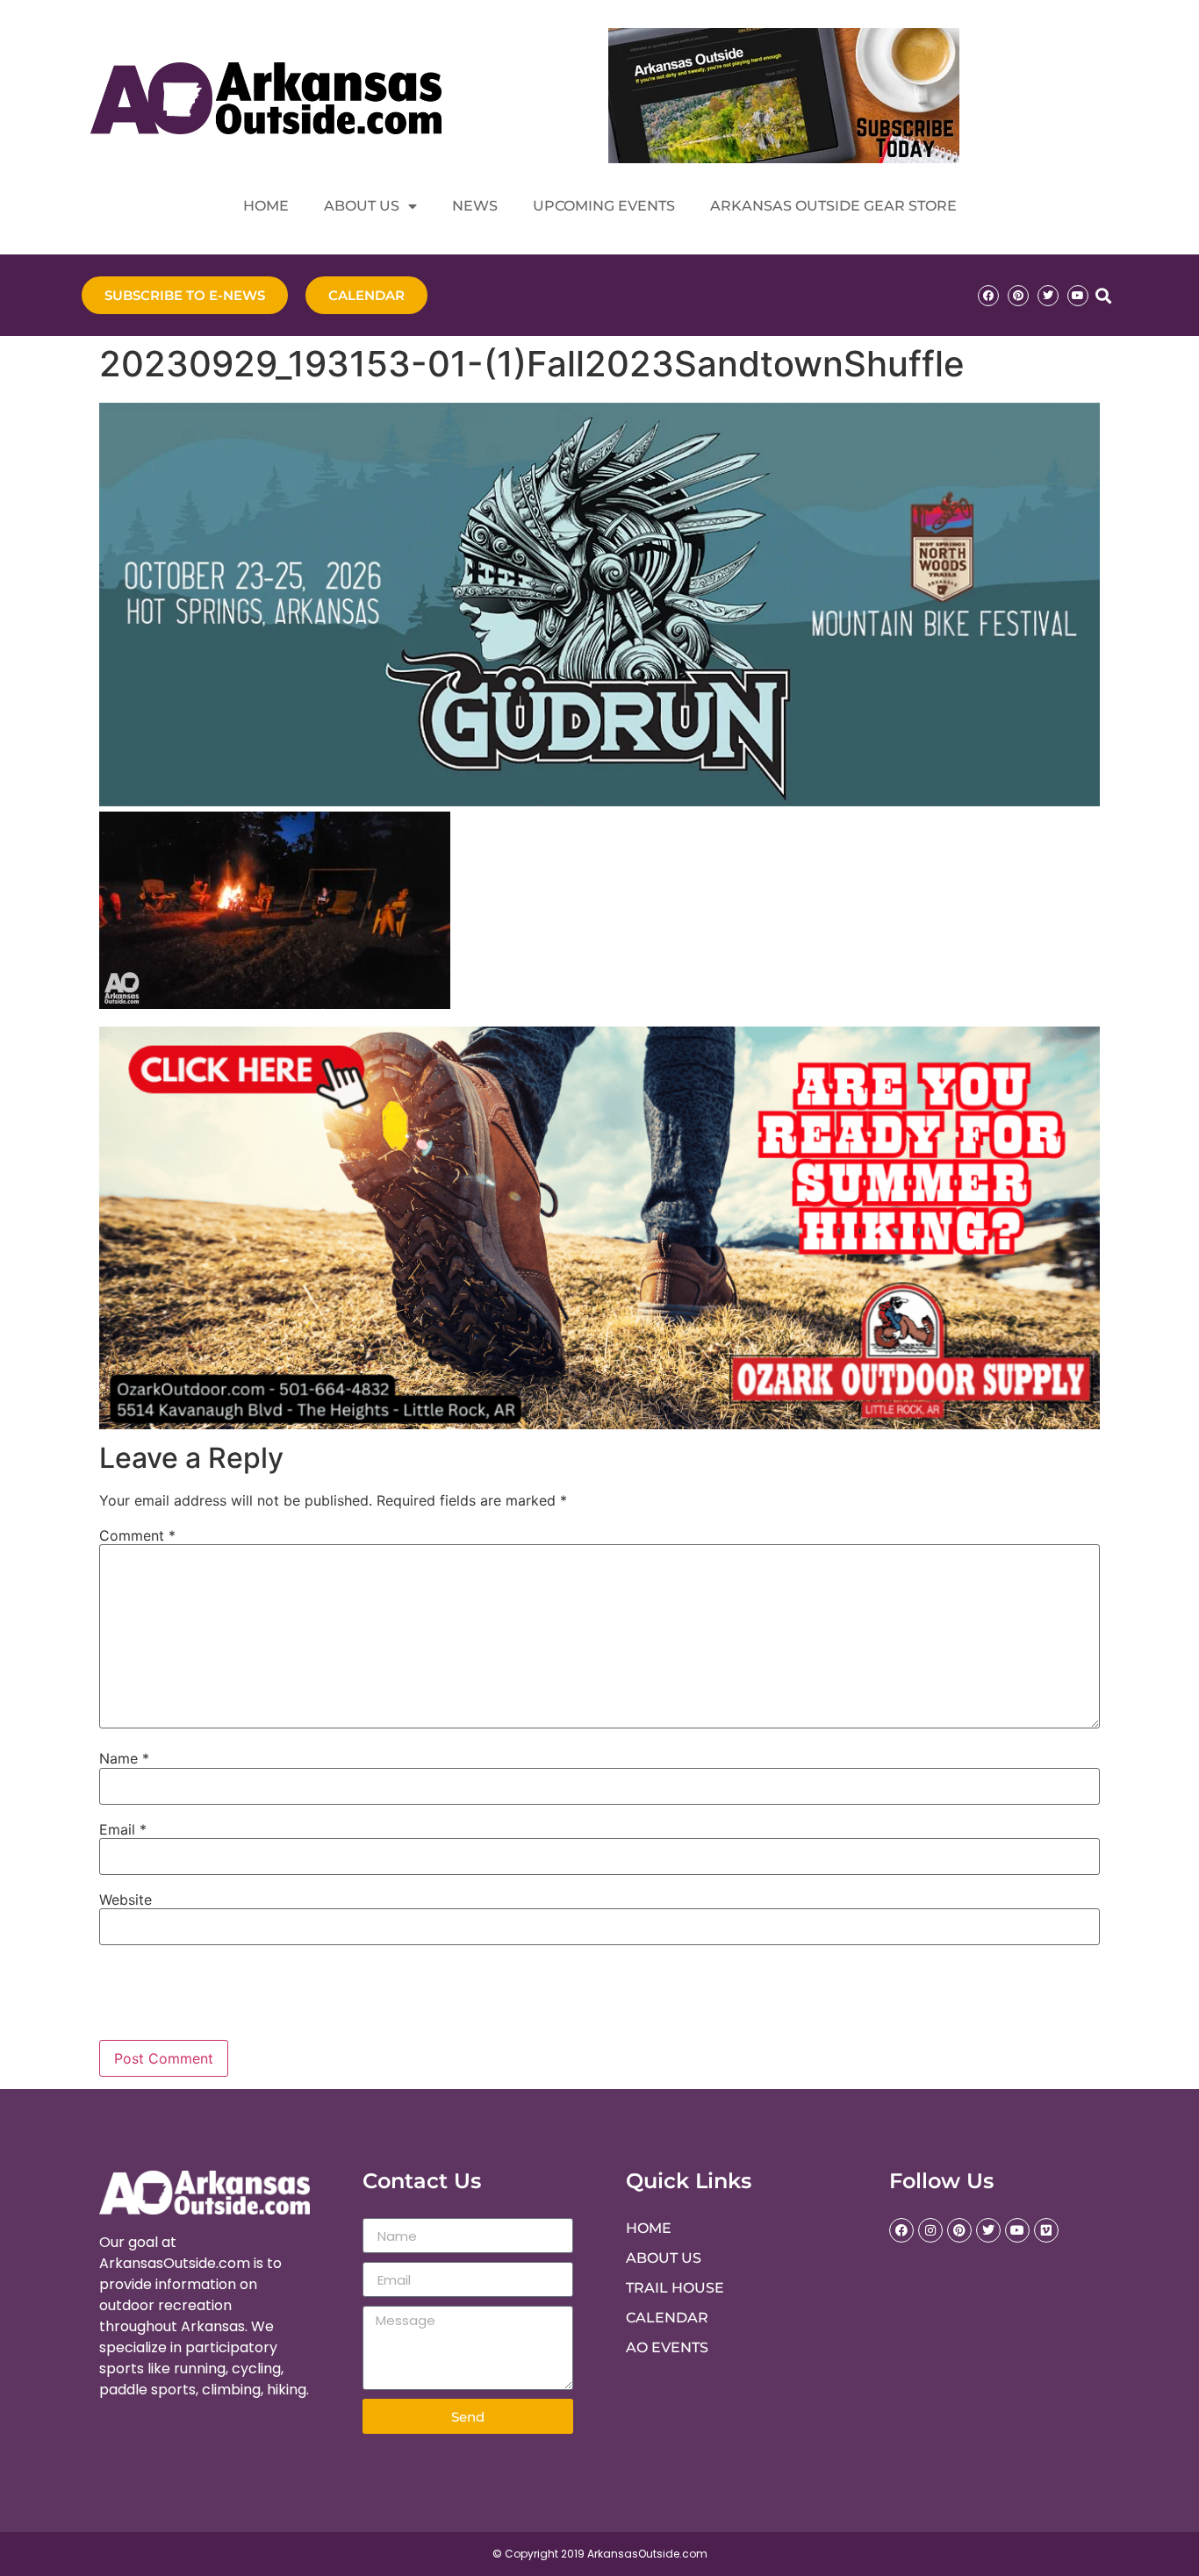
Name (124, 1758)
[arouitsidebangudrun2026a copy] (599, 801)
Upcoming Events (604, 206)
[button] (1103, 295)
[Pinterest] (1018, 296)
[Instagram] (930, 2230)
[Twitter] (1048, 296)
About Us (362, 206)
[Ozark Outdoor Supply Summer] (599, 1424)
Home (266, 206)
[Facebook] (988, 296)
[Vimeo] (1046, 2230)
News (475, 206)
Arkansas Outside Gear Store (833, 206)
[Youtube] (1078, 296)
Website (126, 1900)
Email (123, 1829)
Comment (137, 1535)
